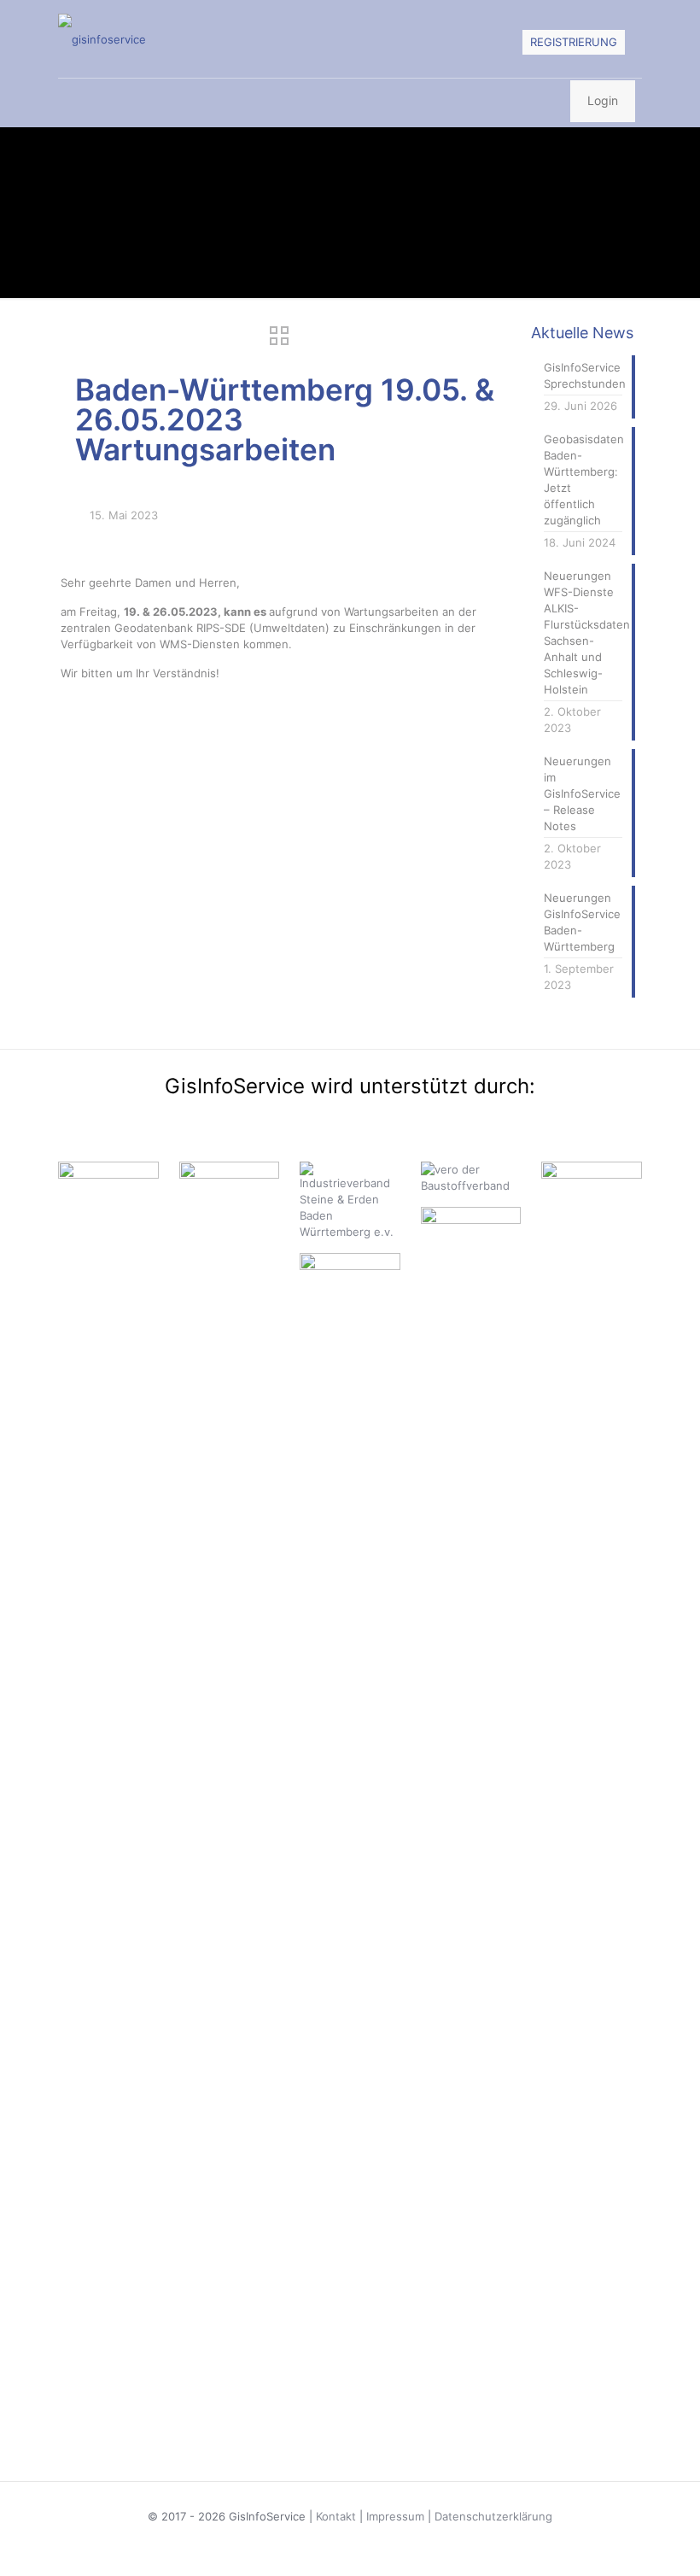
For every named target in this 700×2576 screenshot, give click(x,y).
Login (603, 100)
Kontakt (336, 2516)
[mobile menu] (73, 102)
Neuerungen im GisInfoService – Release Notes (582, 793)
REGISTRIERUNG (574, 42)
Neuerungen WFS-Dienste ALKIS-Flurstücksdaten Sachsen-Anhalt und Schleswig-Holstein (583, 632)
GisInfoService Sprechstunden (583, 375)
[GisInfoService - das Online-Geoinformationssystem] (102, 39)
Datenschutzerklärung (493, 2516)
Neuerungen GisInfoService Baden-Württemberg (582, 922)
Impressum (395, 2516)
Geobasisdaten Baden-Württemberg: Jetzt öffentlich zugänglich (583, 480)
